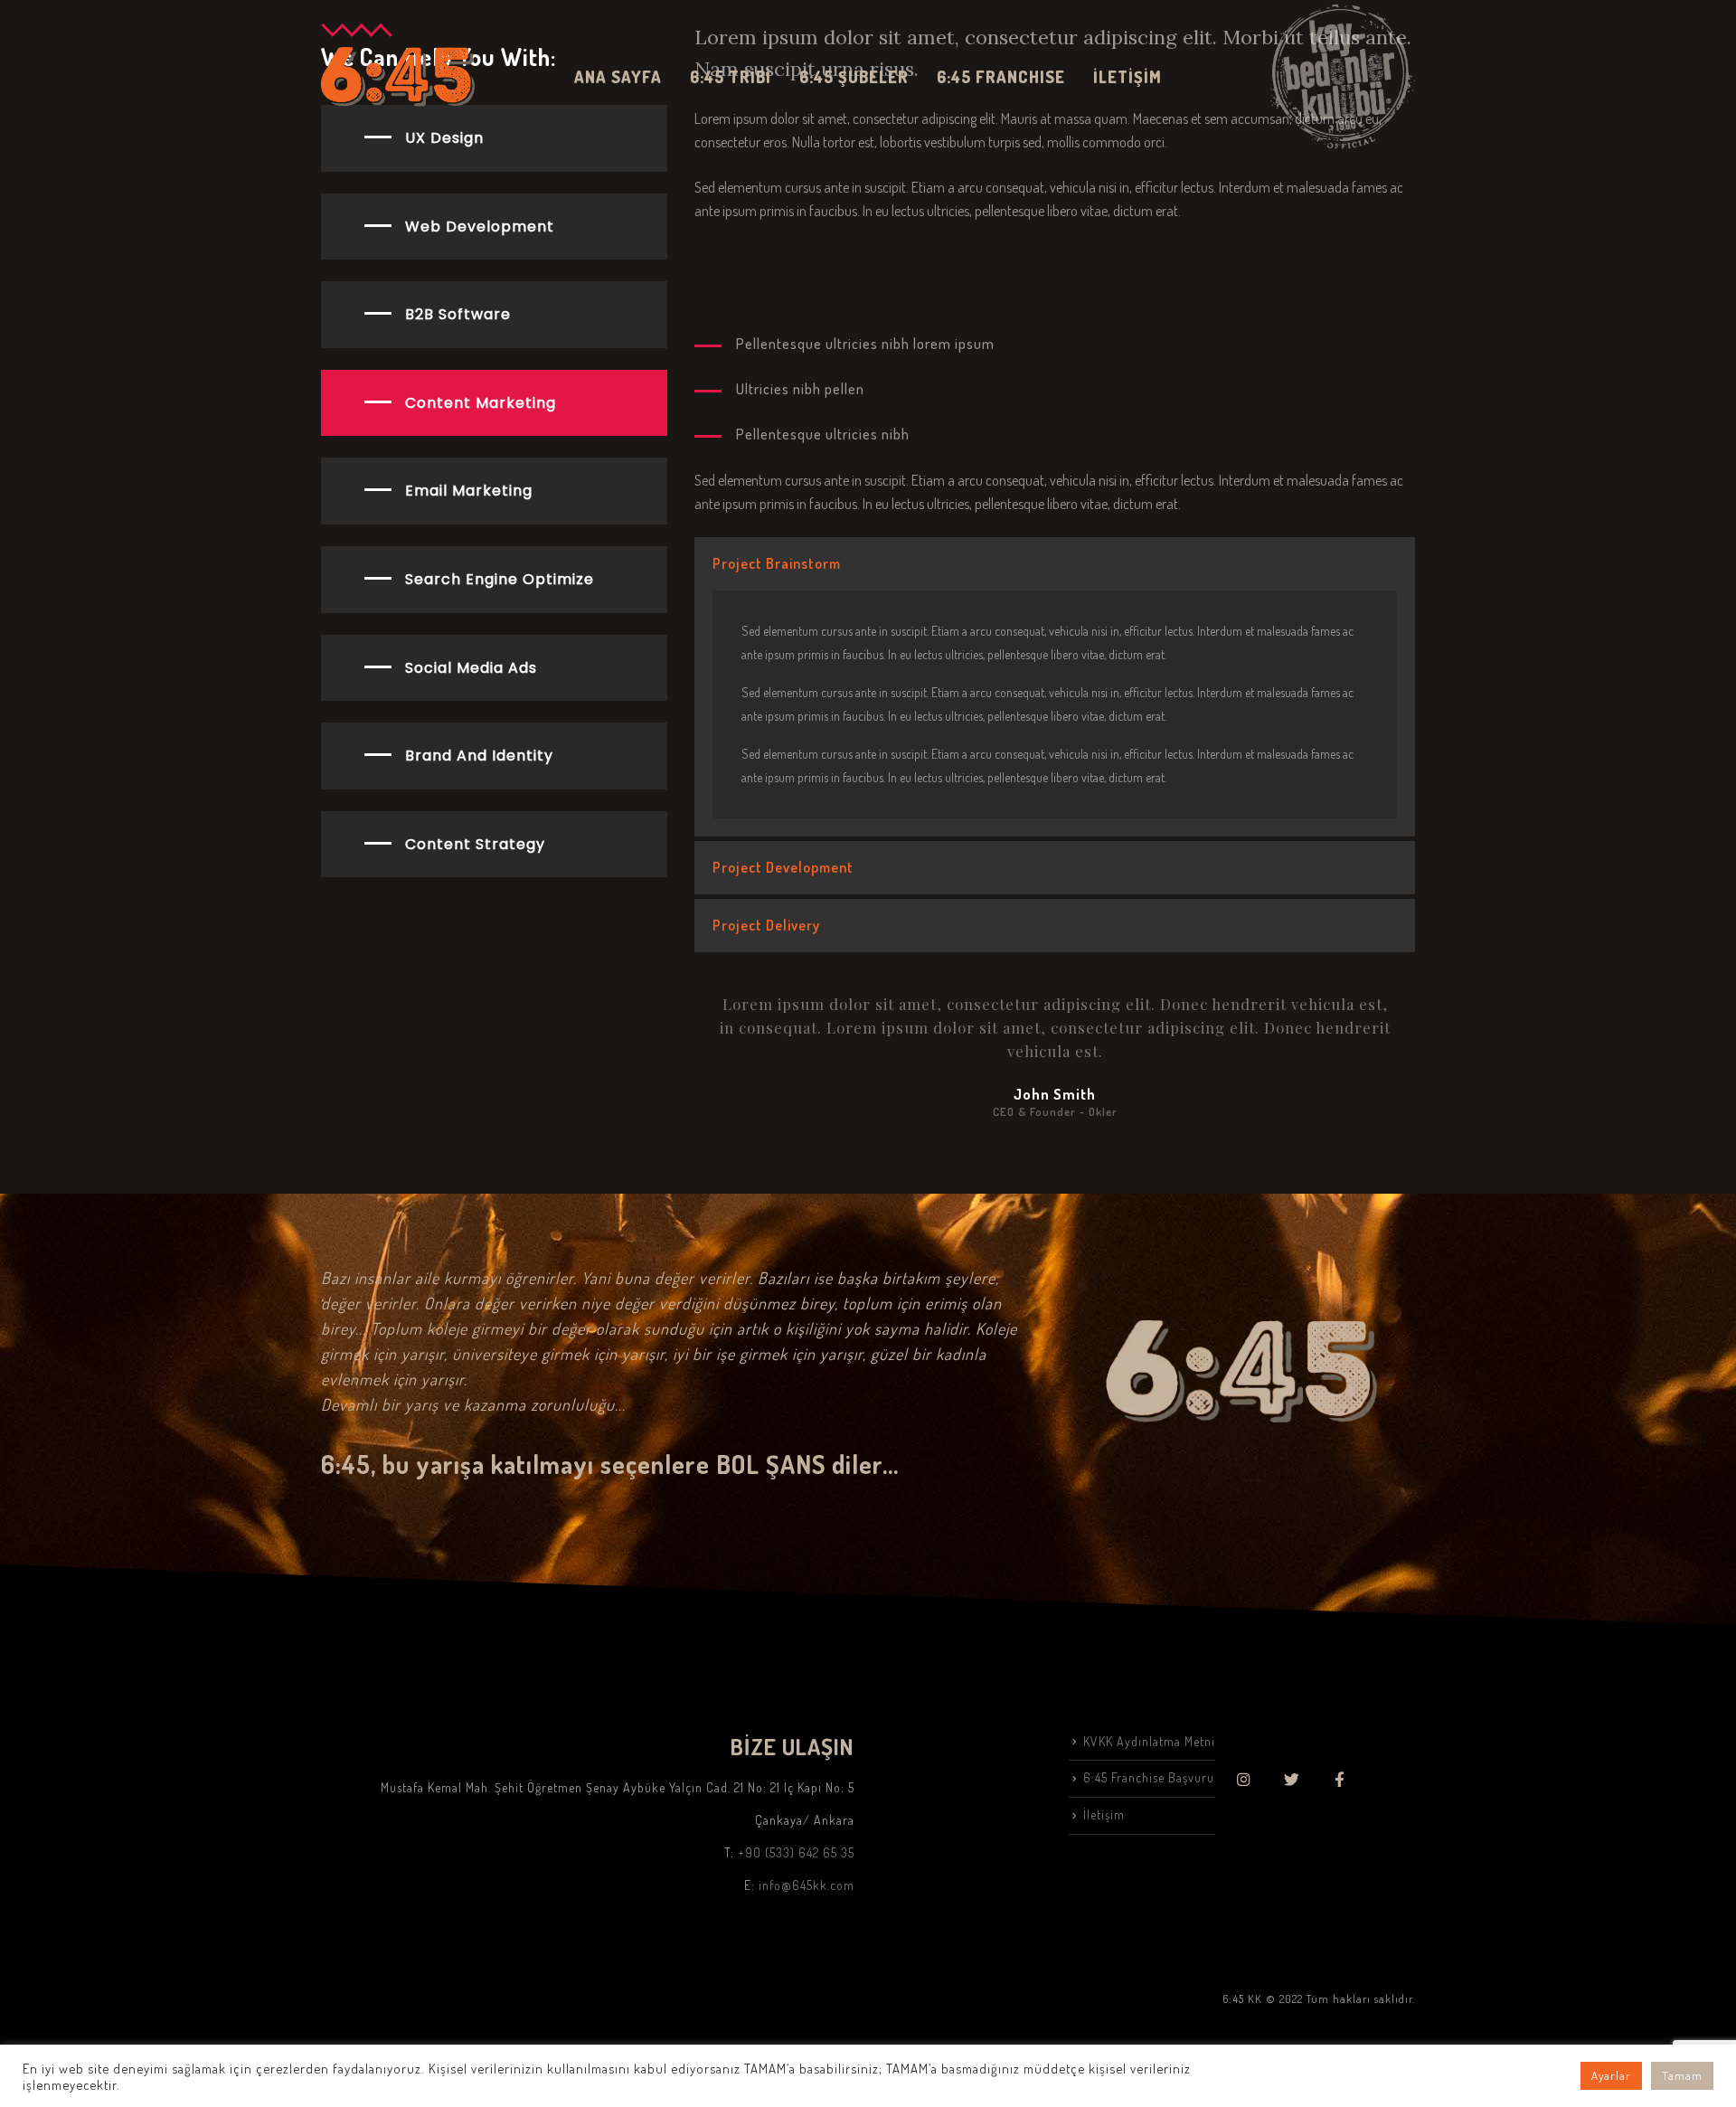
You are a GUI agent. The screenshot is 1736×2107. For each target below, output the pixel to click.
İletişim (1104, 1814)
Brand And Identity (479, 756)
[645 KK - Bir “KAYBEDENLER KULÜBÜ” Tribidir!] (398, 76)
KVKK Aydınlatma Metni (1149, 1741)
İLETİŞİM (1127, 77)
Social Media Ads (471, 668)
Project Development (783, 867)
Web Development (480, 227)
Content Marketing (481, 403)
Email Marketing (469, 491)
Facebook (1340, 1779)
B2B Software (458, 314)
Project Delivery (766, 925)
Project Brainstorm (777, 563)
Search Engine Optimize (500, 579)
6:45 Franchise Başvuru (1149, 1777)
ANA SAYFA (618, 77)
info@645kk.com (807, 1885)
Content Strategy (475, 844)
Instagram (1244, 1779)
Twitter (1292, 1779)
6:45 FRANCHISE (1001, 77)
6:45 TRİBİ (731, 77)
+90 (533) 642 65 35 (796, 1852)
